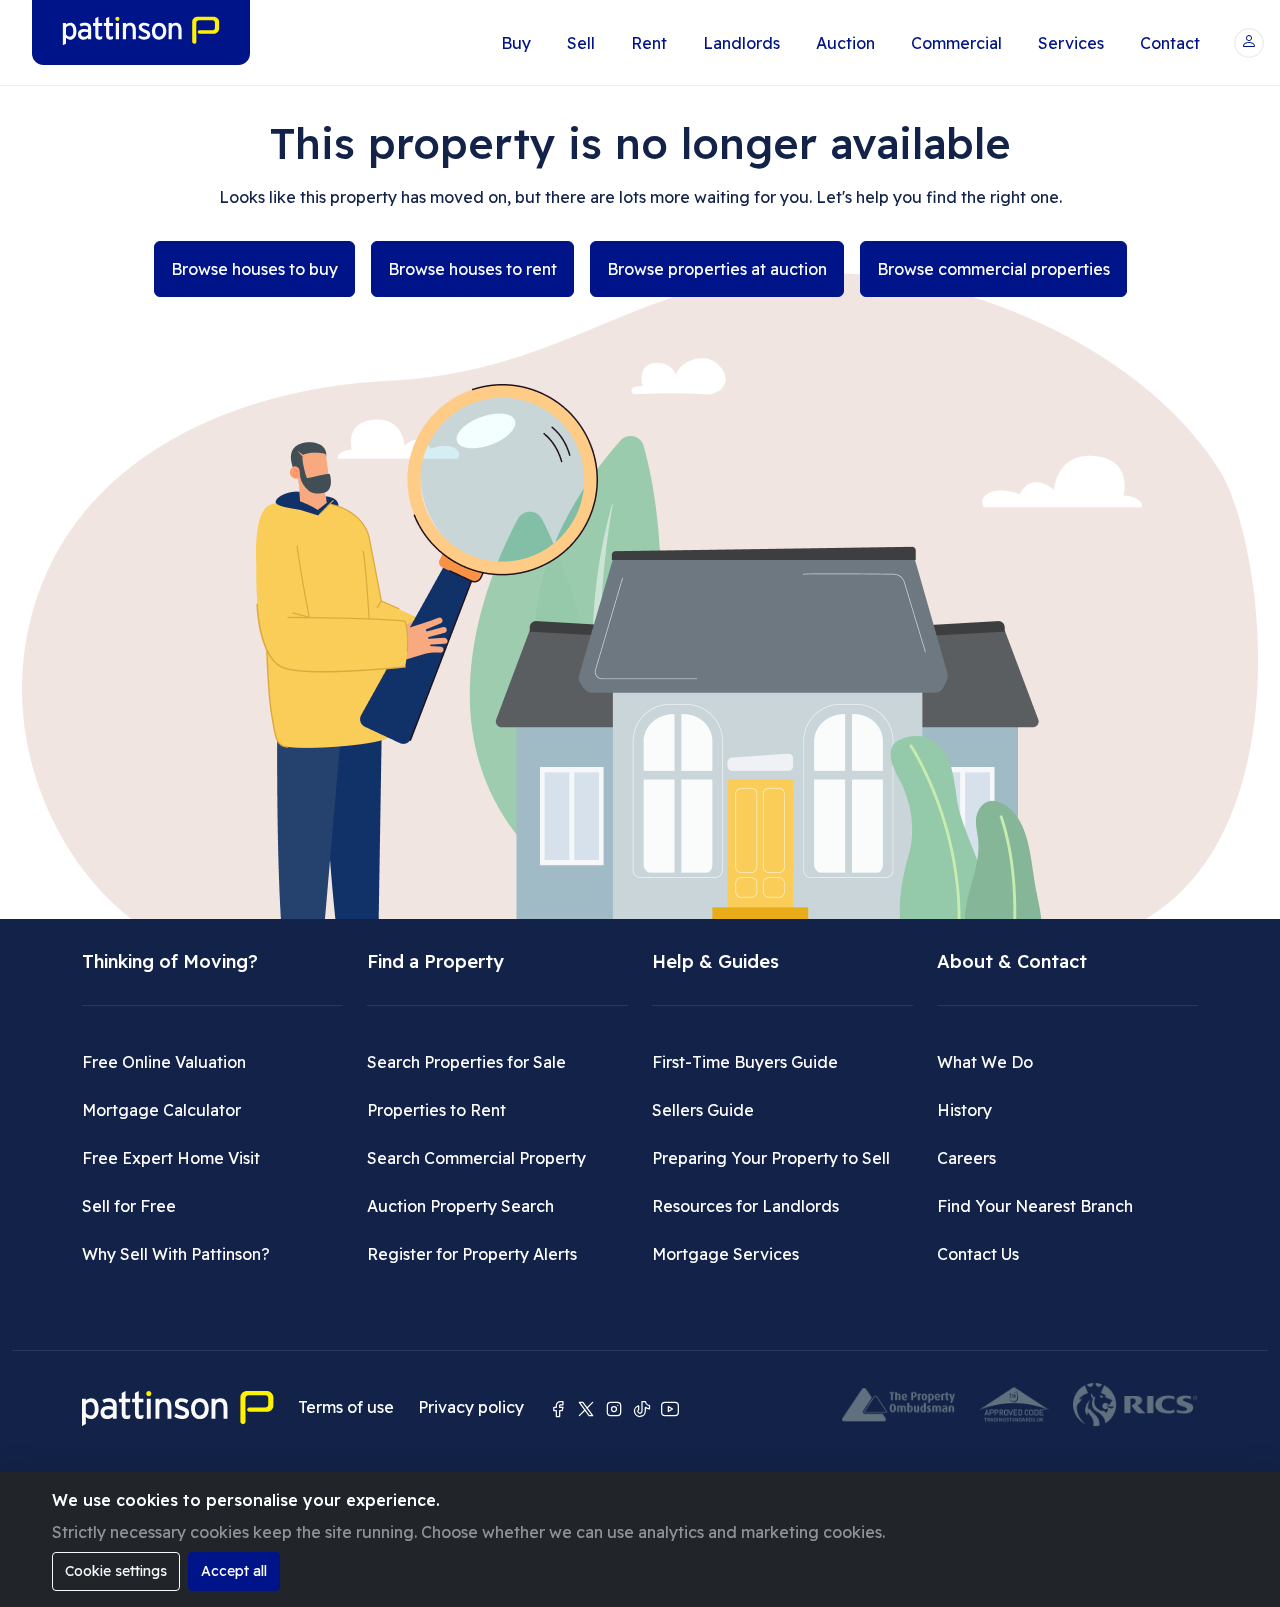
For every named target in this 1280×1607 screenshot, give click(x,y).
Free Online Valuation (164, 1062)
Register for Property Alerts (472, 1254)
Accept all (234, 1571)
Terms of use (346, 1407)
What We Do (985, 1062)
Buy (516, 43)
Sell (581, 43)
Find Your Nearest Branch (1035, 1206)
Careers (966, 1158)
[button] (1249, 43)
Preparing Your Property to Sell (771, 1158)
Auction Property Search (460, 1206)
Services (1071, 43)
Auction (845, 43)
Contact (1170, 43)
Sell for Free (129, 1206)
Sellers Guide (703, 1110)
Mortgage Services (725, 1254)
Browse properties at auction (717, 269)
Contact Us (978, 1254)
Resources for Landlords (745, 1206)
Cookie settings (116, 1571)
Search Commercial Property (476, 1158)
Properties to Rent (436, 1110)
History (964, 1110)
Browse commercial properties (993, 269)
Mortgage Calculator (161, 1110)
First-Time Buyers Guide (745, 1062)
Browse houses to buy (254, 269)
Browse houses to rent (472, 269)
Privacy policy (471, 1407)
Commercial (956, 43)
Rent (649, 43)
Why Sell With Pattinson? (176, 1254)
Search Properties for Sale (466, 1062)
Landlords (741, 43)
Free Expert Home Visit (171, 1158)
